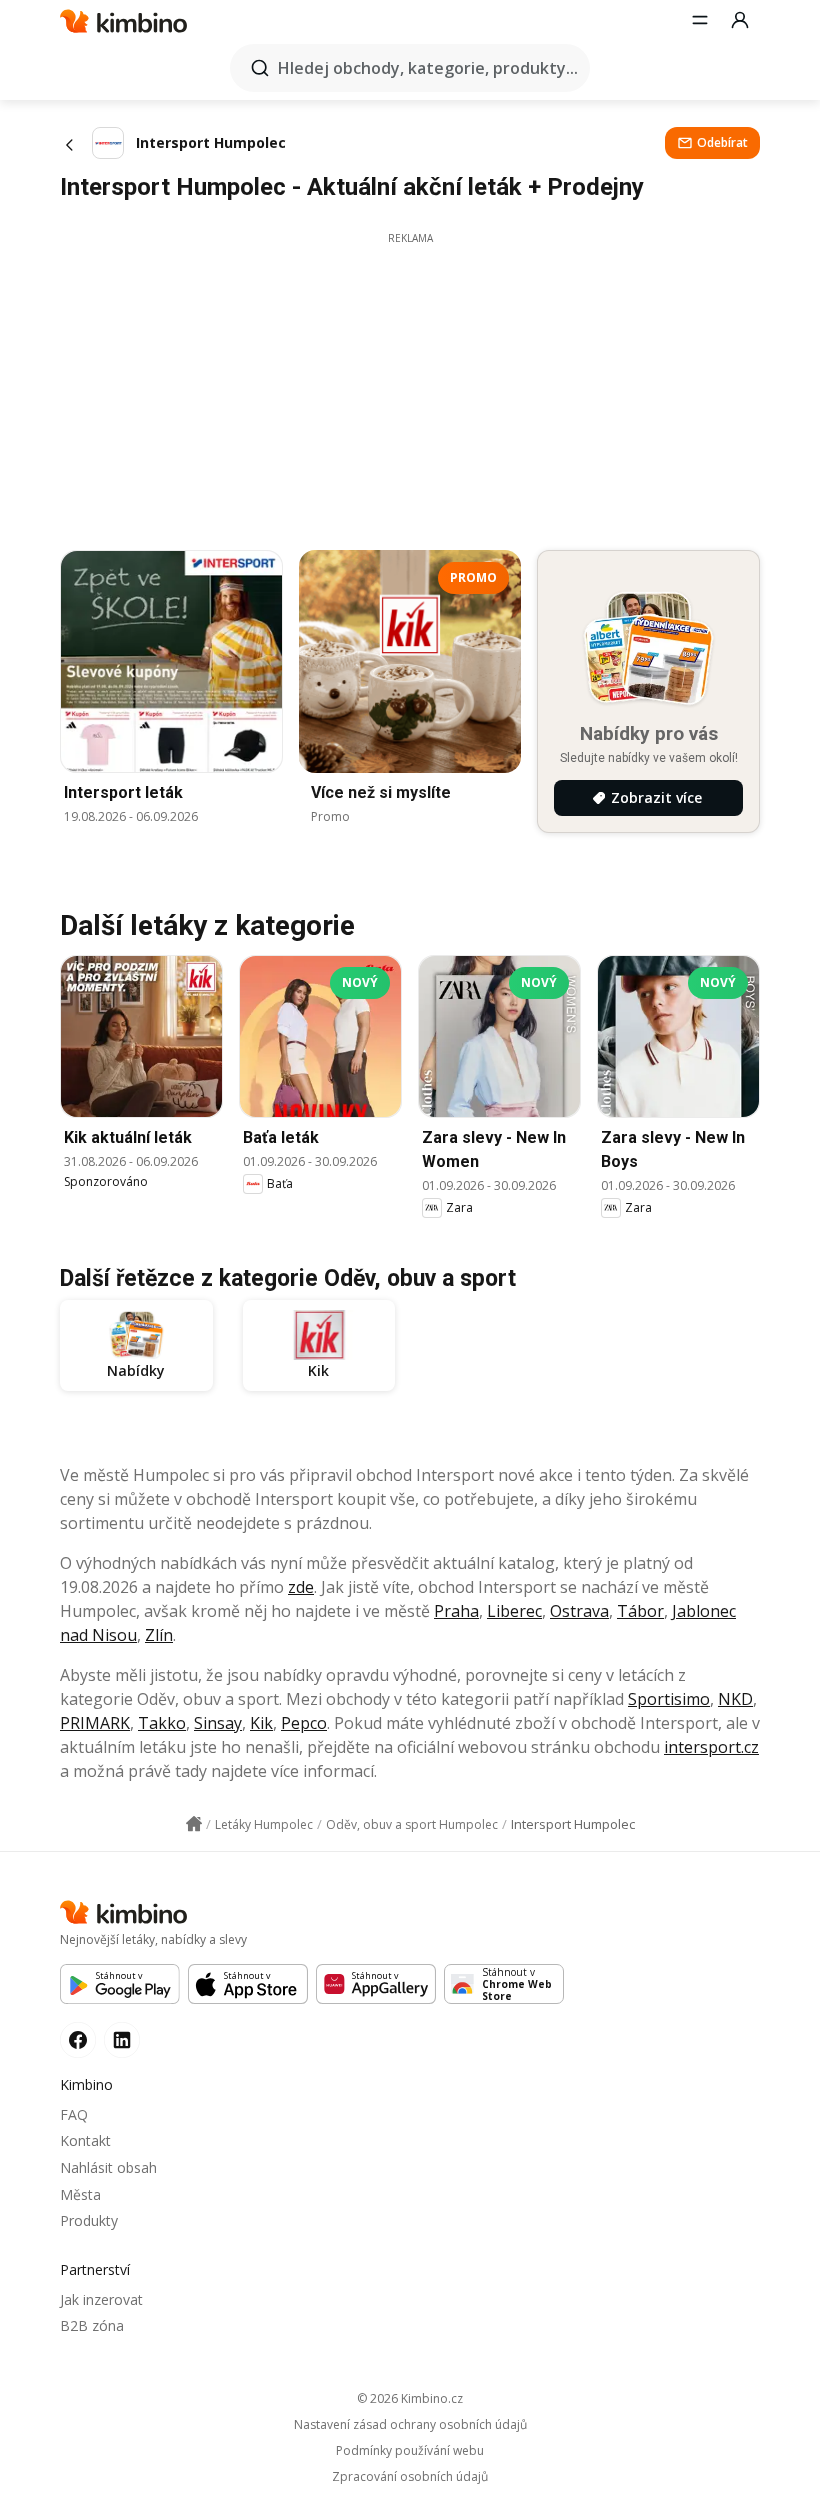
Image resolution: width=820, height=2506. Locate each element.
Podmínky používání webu (410, 2451)
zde (301, 1587)
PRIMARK (95, 1723)
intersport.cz (711, 1747)
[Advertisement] (410, 386)
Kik (261, 1723)
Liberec (514, 1611)
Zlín (159, 1635)
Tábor (640, 1611)
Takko (162, 1723)
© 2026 (410, 2398)
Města (80, 2194)
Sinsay (218, 1723)
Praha (456, 1611)
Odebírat (722, 142)
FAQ (74, 2114)
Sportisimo (669, 1699)
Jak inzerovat (101, 2299)
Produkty (89, 2220)
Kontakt (85, 2140)
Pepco (304, 1723)
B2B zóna (92, 2325)
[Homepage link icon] (194, 1824)
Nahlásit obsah (108, 2167)
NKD (735, 1699)
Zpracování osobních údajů (410, 2477)
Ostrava (579, 1611)
